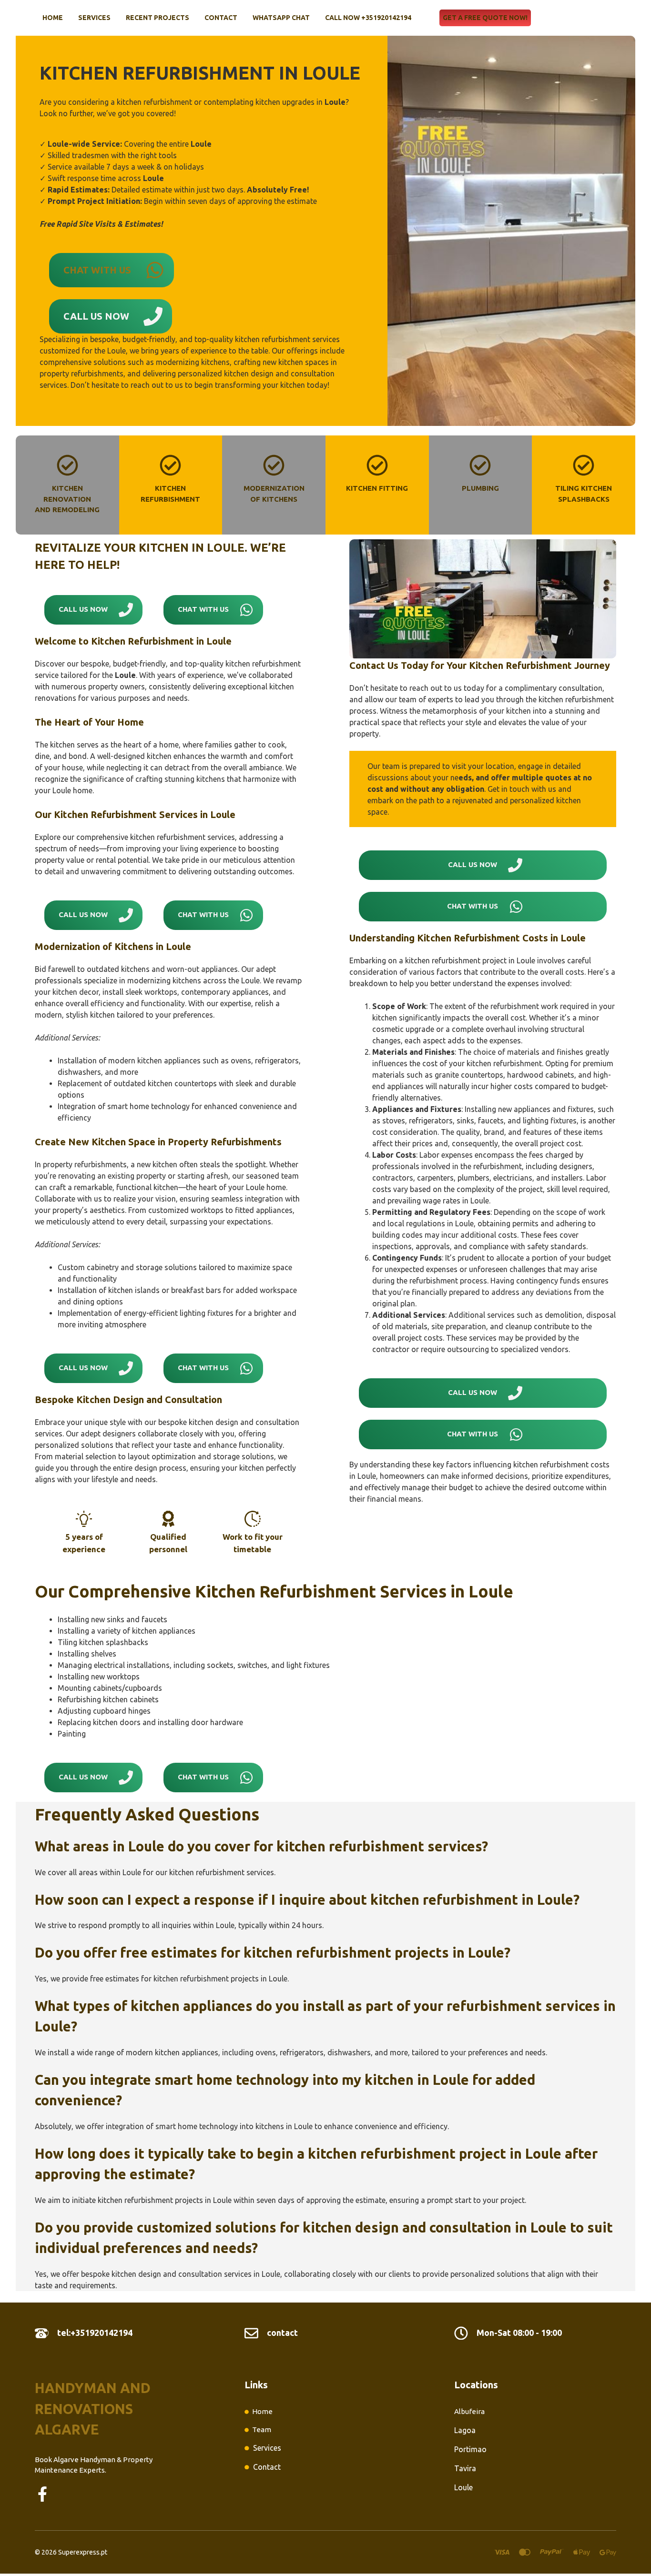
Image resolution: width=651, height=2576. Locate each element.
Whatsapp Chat (281, 18)
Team (262, 2430)
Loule (463, 2487)
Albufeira (469, 2411)
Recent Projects (158, 18)
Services (94, 18)
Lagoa (465, 2430)
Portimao (470, 2449)
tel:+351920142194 (95, 2333)
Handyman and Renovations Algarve (93, 2409)
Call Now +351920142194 (368, 18)
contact (282, 2333)
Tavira (465, 2468)
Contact (221, 18)
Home (53, 18)
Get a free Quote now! (485, 18)
